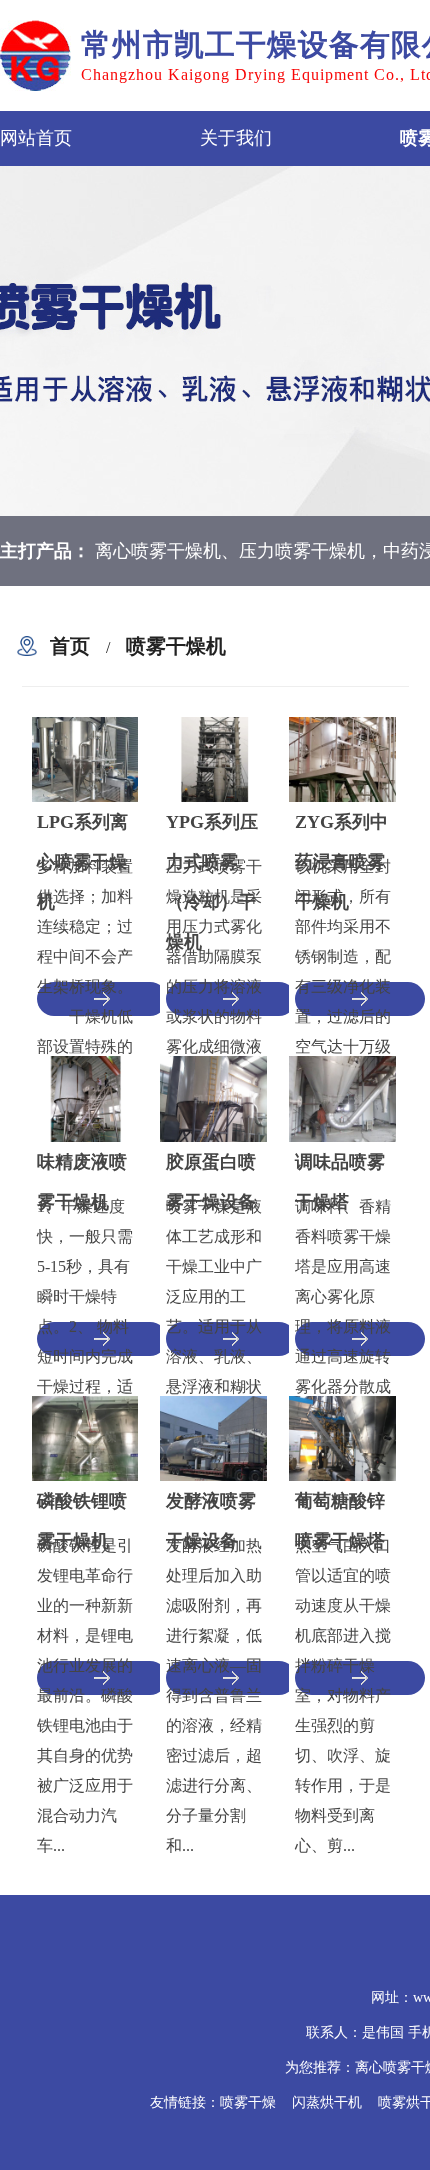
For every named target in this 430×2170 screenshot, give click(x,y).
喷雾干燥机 (176, 646)
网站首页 (36, 138)
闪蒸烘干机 (327, 2102)
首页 (70, 646)
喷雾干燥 (248, 2102)
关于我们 (236, 138)
